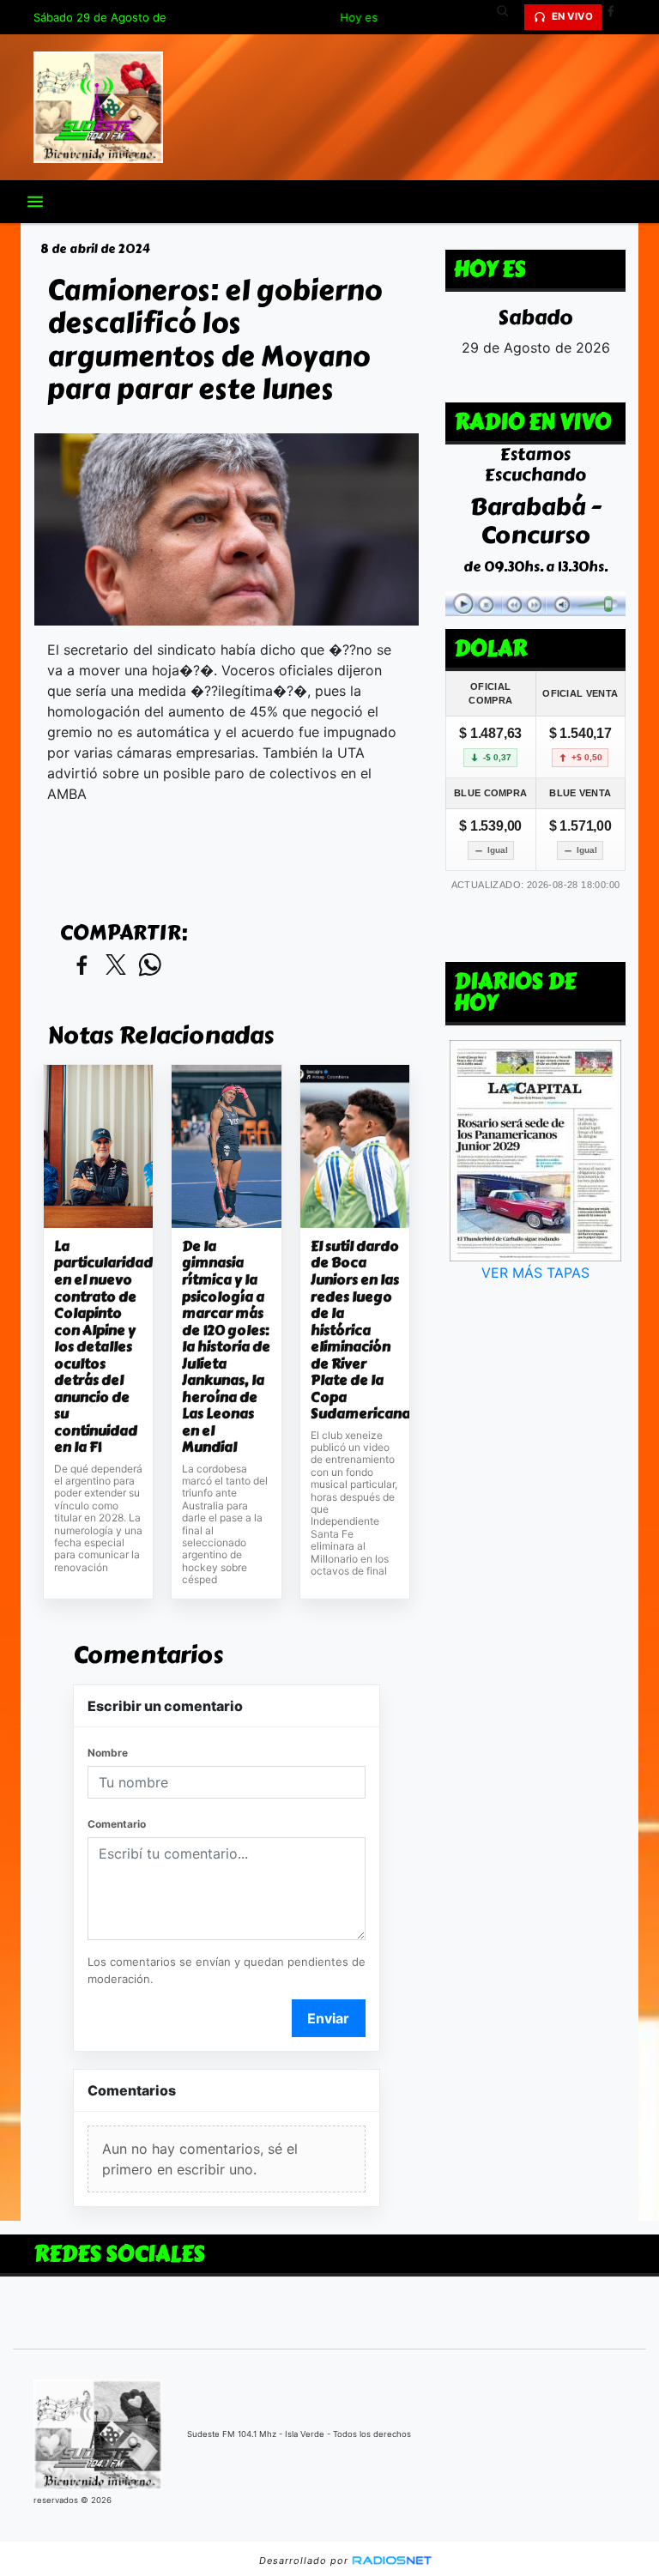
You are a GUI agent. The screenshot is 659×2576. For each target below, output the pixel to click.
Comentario (117, 1824)
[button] (509, 17)
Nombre (108, 1753)
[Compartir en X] (116, 966)
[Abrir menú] (35, 202)
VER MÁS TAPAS (535, 1273)
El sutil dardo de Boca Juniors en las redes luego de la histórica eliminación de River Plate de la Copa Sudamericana (355, 1330)
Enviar (328, 2018)
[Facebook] (617, 17)
